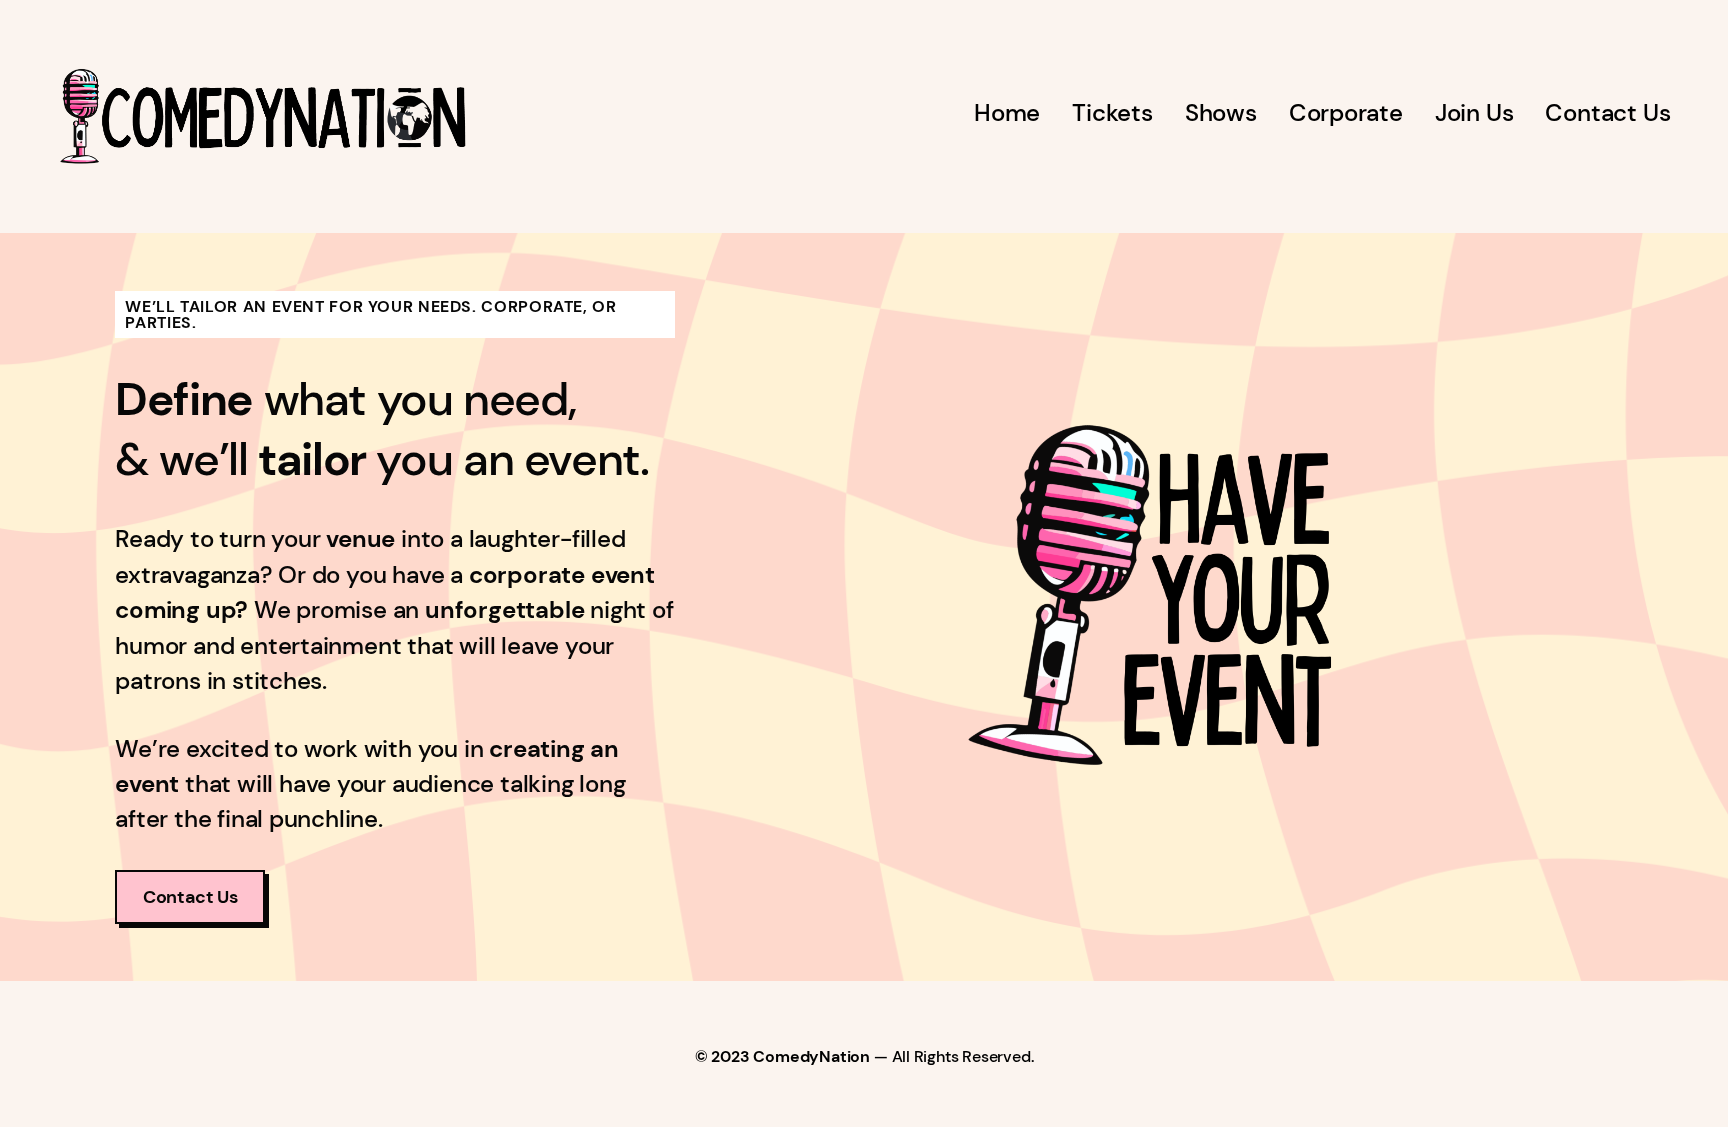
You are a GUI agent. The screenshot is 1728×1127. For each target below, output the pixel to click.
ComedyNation (811, 1056)
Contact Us (190, 897)
